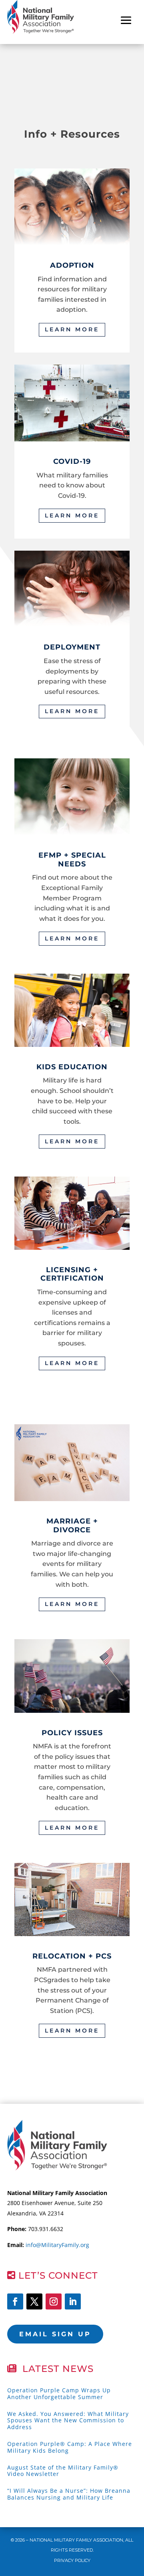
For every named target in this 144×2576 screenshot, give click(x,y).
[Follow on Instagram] (54, 2301)
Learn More (72, 329)
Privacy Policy (72, 2560)
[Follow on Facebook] (15, 2301)
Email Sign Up (55, 2334)
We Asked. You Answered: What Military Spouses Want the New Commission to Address (68, 2421)
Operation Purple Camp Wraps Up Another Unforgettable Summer (59, 2394)
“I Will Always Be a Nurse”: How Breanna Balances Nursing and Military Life (69, 2494)
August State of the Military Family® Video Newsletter (63, 2471)
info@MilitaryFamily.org (57, 2245)
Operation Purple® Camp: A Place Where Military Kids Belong (70, 2447)
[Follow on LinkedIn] (73, 2301)
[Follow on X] (34, 2301)
